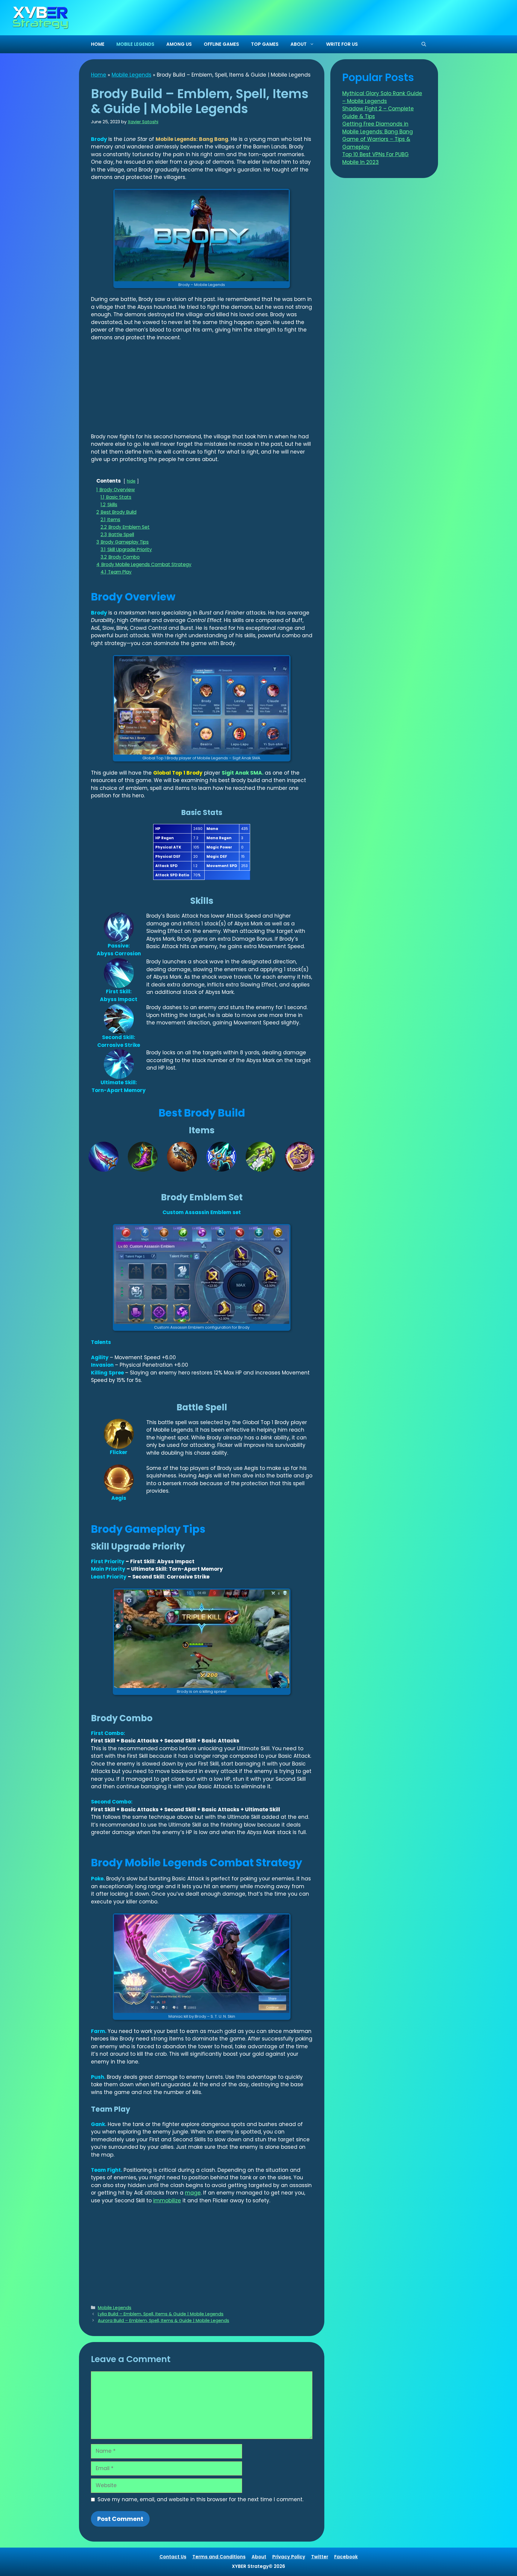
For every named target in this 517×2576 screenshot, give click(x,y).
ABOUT (299, 44)
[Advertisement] (202, 391)
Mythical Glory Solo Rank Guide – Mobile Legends (382, 97)
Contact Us (173, 2557)
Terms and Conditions (219, 2557)
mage (193, 2193)
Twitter (320, 2557)
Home (99, 75)
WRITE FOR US (342, 44)
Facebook (346, 2557)
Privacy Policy (289, 2557)
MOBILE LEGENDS (135, 44)
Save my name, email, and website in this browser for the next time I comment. (200, 2499)
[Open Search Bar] (424, 44)
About (259, 2557)
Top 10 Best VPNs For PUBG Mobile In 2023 (375, 158)
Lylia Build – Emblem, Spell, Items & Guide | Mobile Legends (161, 2314)
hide (131, 481)
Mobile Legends (131, 75)
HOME (98, 44)
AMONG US (179, 44)
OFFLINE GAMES (221, 44)
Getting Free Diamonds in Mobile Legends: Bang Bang (378, 128)
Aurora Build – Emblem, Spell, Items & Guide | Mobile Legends (164, 2320)
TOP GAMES (265, 44)
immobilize (167, 2201)
